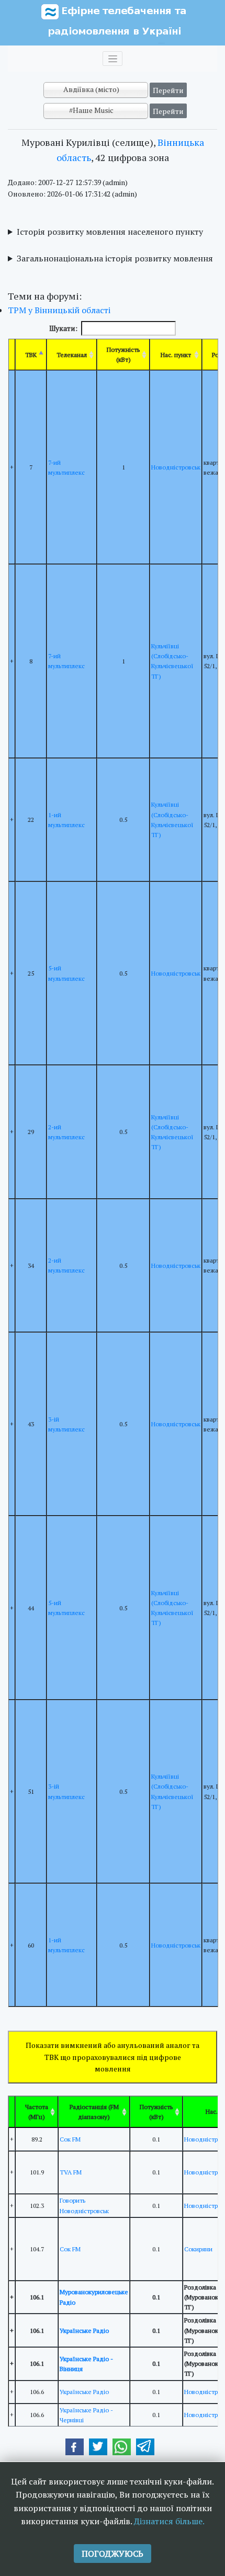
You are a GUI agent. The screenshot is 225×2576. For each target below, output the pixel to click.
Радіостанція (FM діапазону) (94, 2112)
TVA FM (71, 2172)
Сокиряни (198, 2249)
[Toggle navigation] (113, 59)
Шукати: (63, 328)
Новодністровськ (176, 467)
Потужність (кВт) (123, 354)
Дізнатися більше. (169, 2521)
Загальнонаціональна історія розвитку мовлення (115, 258)
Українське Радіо (84, 2331)
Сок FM (70, 2139)
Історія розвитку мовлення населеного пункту (110, 232)
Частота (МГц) (37, 2112)
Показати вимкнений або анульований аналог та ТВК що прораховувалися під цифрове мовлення (113, 2057)
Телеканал (72, 355)
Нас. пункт (176, 355)
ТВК (31, 355)
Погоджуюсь (113, 2554)
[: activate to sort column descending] (12, 2112)
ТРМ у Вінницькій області (59, 310)
